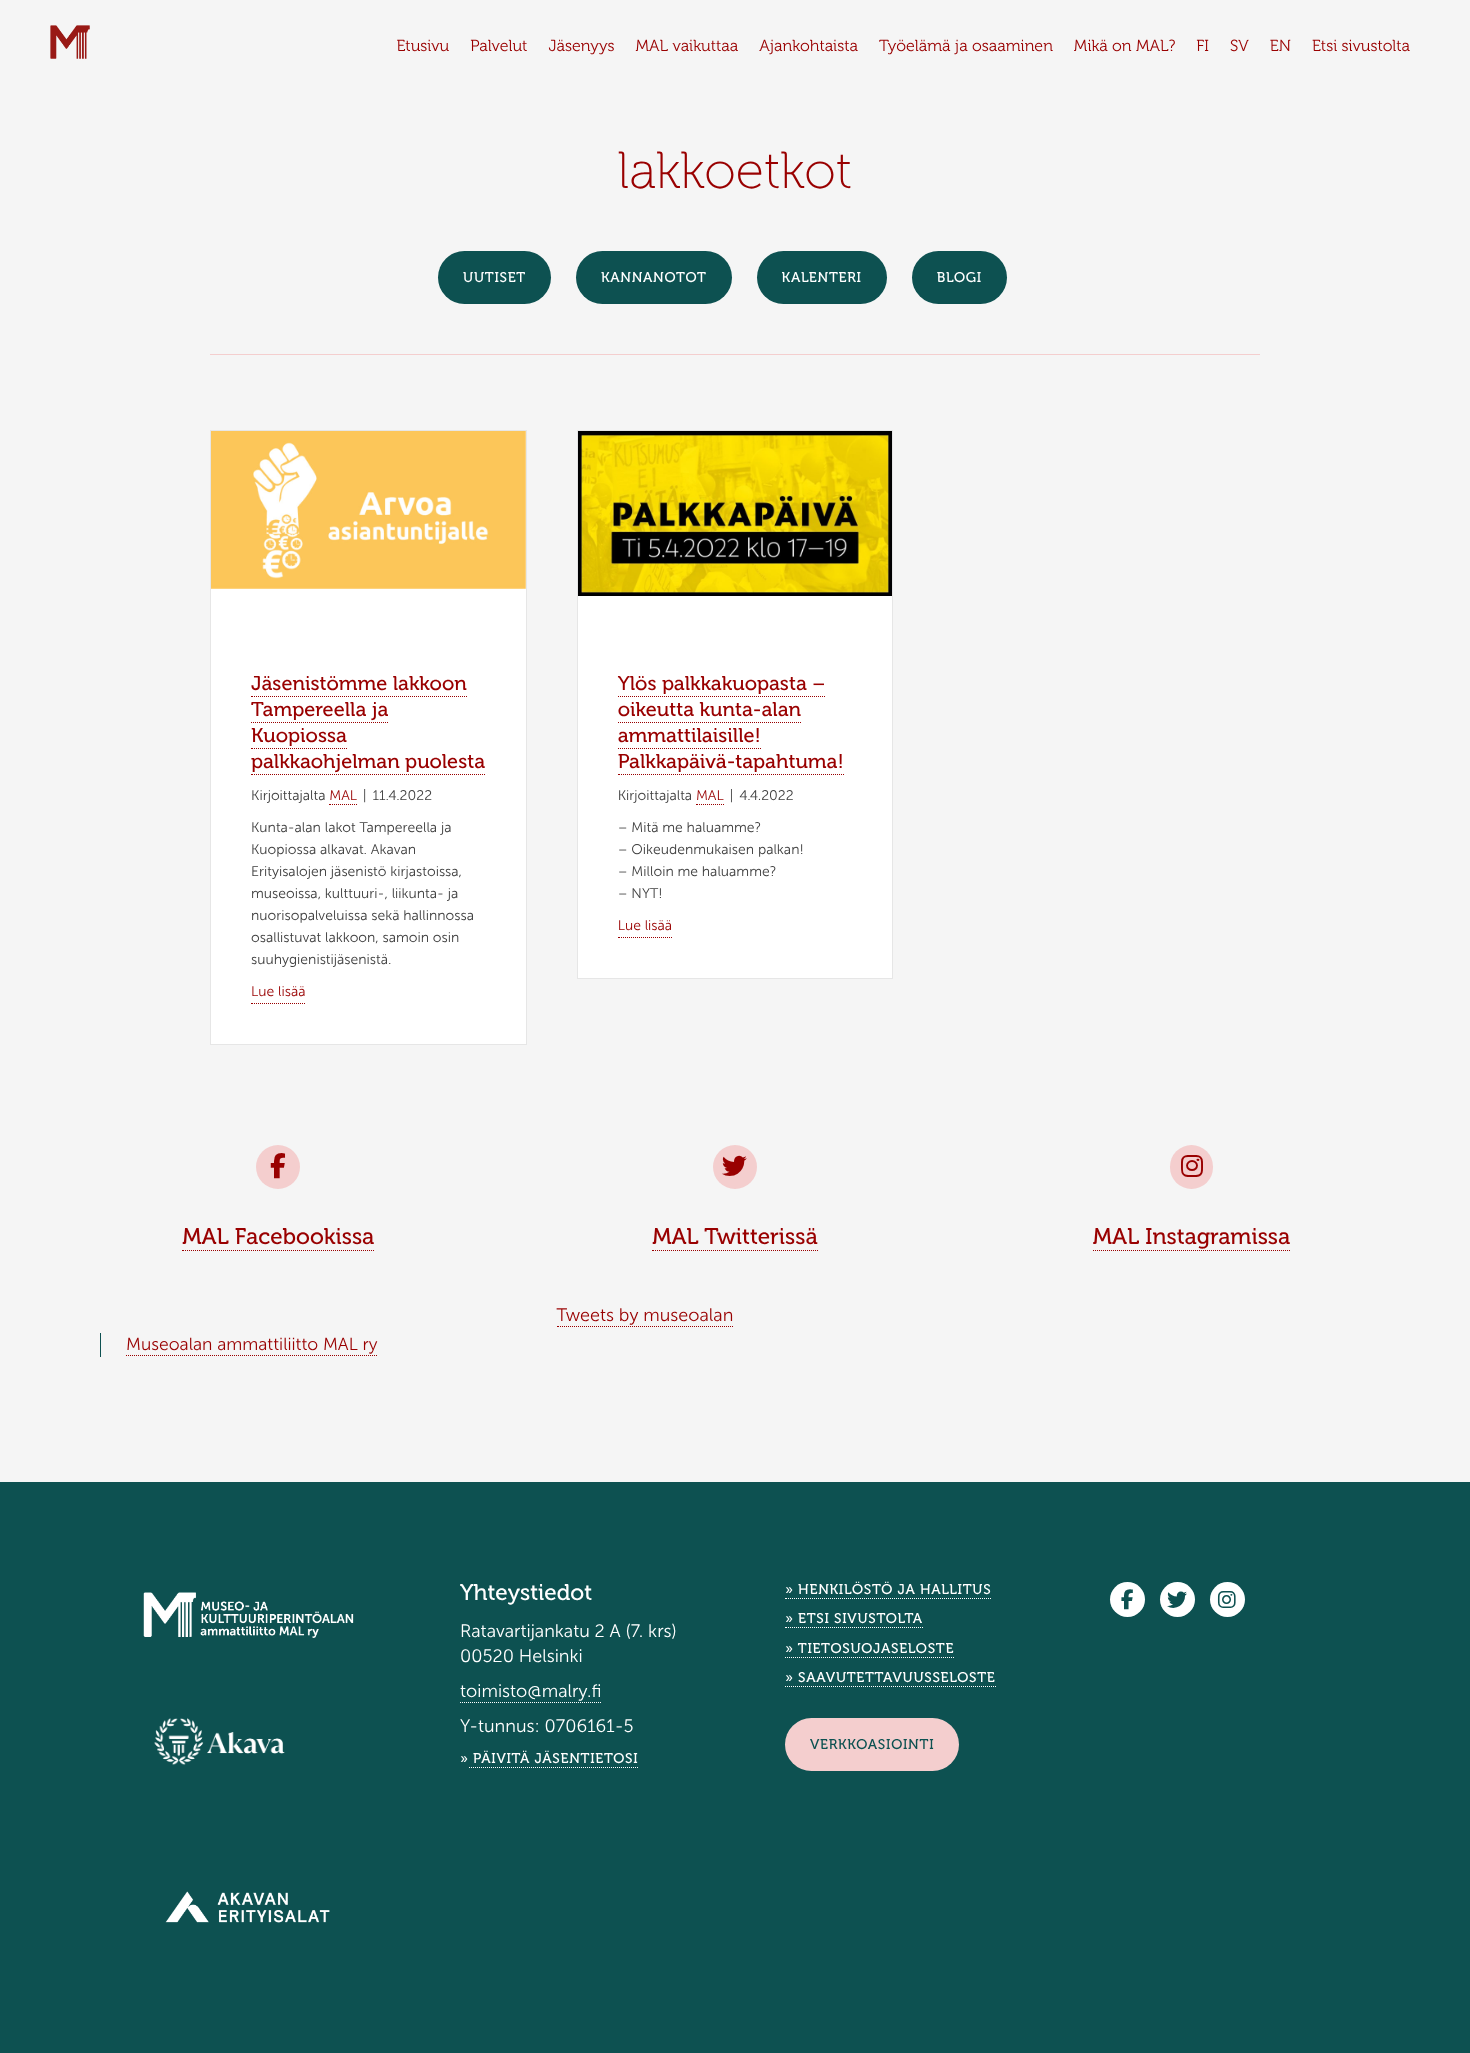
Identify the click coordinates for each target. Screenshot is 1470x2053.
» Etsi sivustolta (854, 1618)
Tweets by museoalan (645, 1315)
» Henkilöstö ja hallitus (888, 1589)
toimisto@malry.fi (530, 1691)
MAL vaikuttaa (687, 46)
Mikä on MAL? (1124, 46)
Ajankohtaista (808, 46)
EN (1280, 46)
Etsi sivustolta (1361, 46)
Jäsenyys (581, 46)
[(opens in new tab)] (219, 1741)
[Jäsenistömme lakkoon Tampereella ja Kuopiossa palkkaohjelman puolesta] (368, 508)
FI (1202, 46)
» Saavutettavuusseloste (890, 1677)
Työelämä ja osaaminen (966, 46)
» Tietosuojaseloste (869, 1648)
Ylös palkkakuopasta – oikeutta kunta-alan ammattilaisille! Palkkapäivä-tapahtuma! (731, 723)
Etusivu (422, 46)
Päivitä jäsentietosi (554, 1758)
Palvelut (498, 46)
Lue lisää (278, 991)
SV (1239, 46)
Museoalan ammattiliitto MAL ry (251, 1344)
